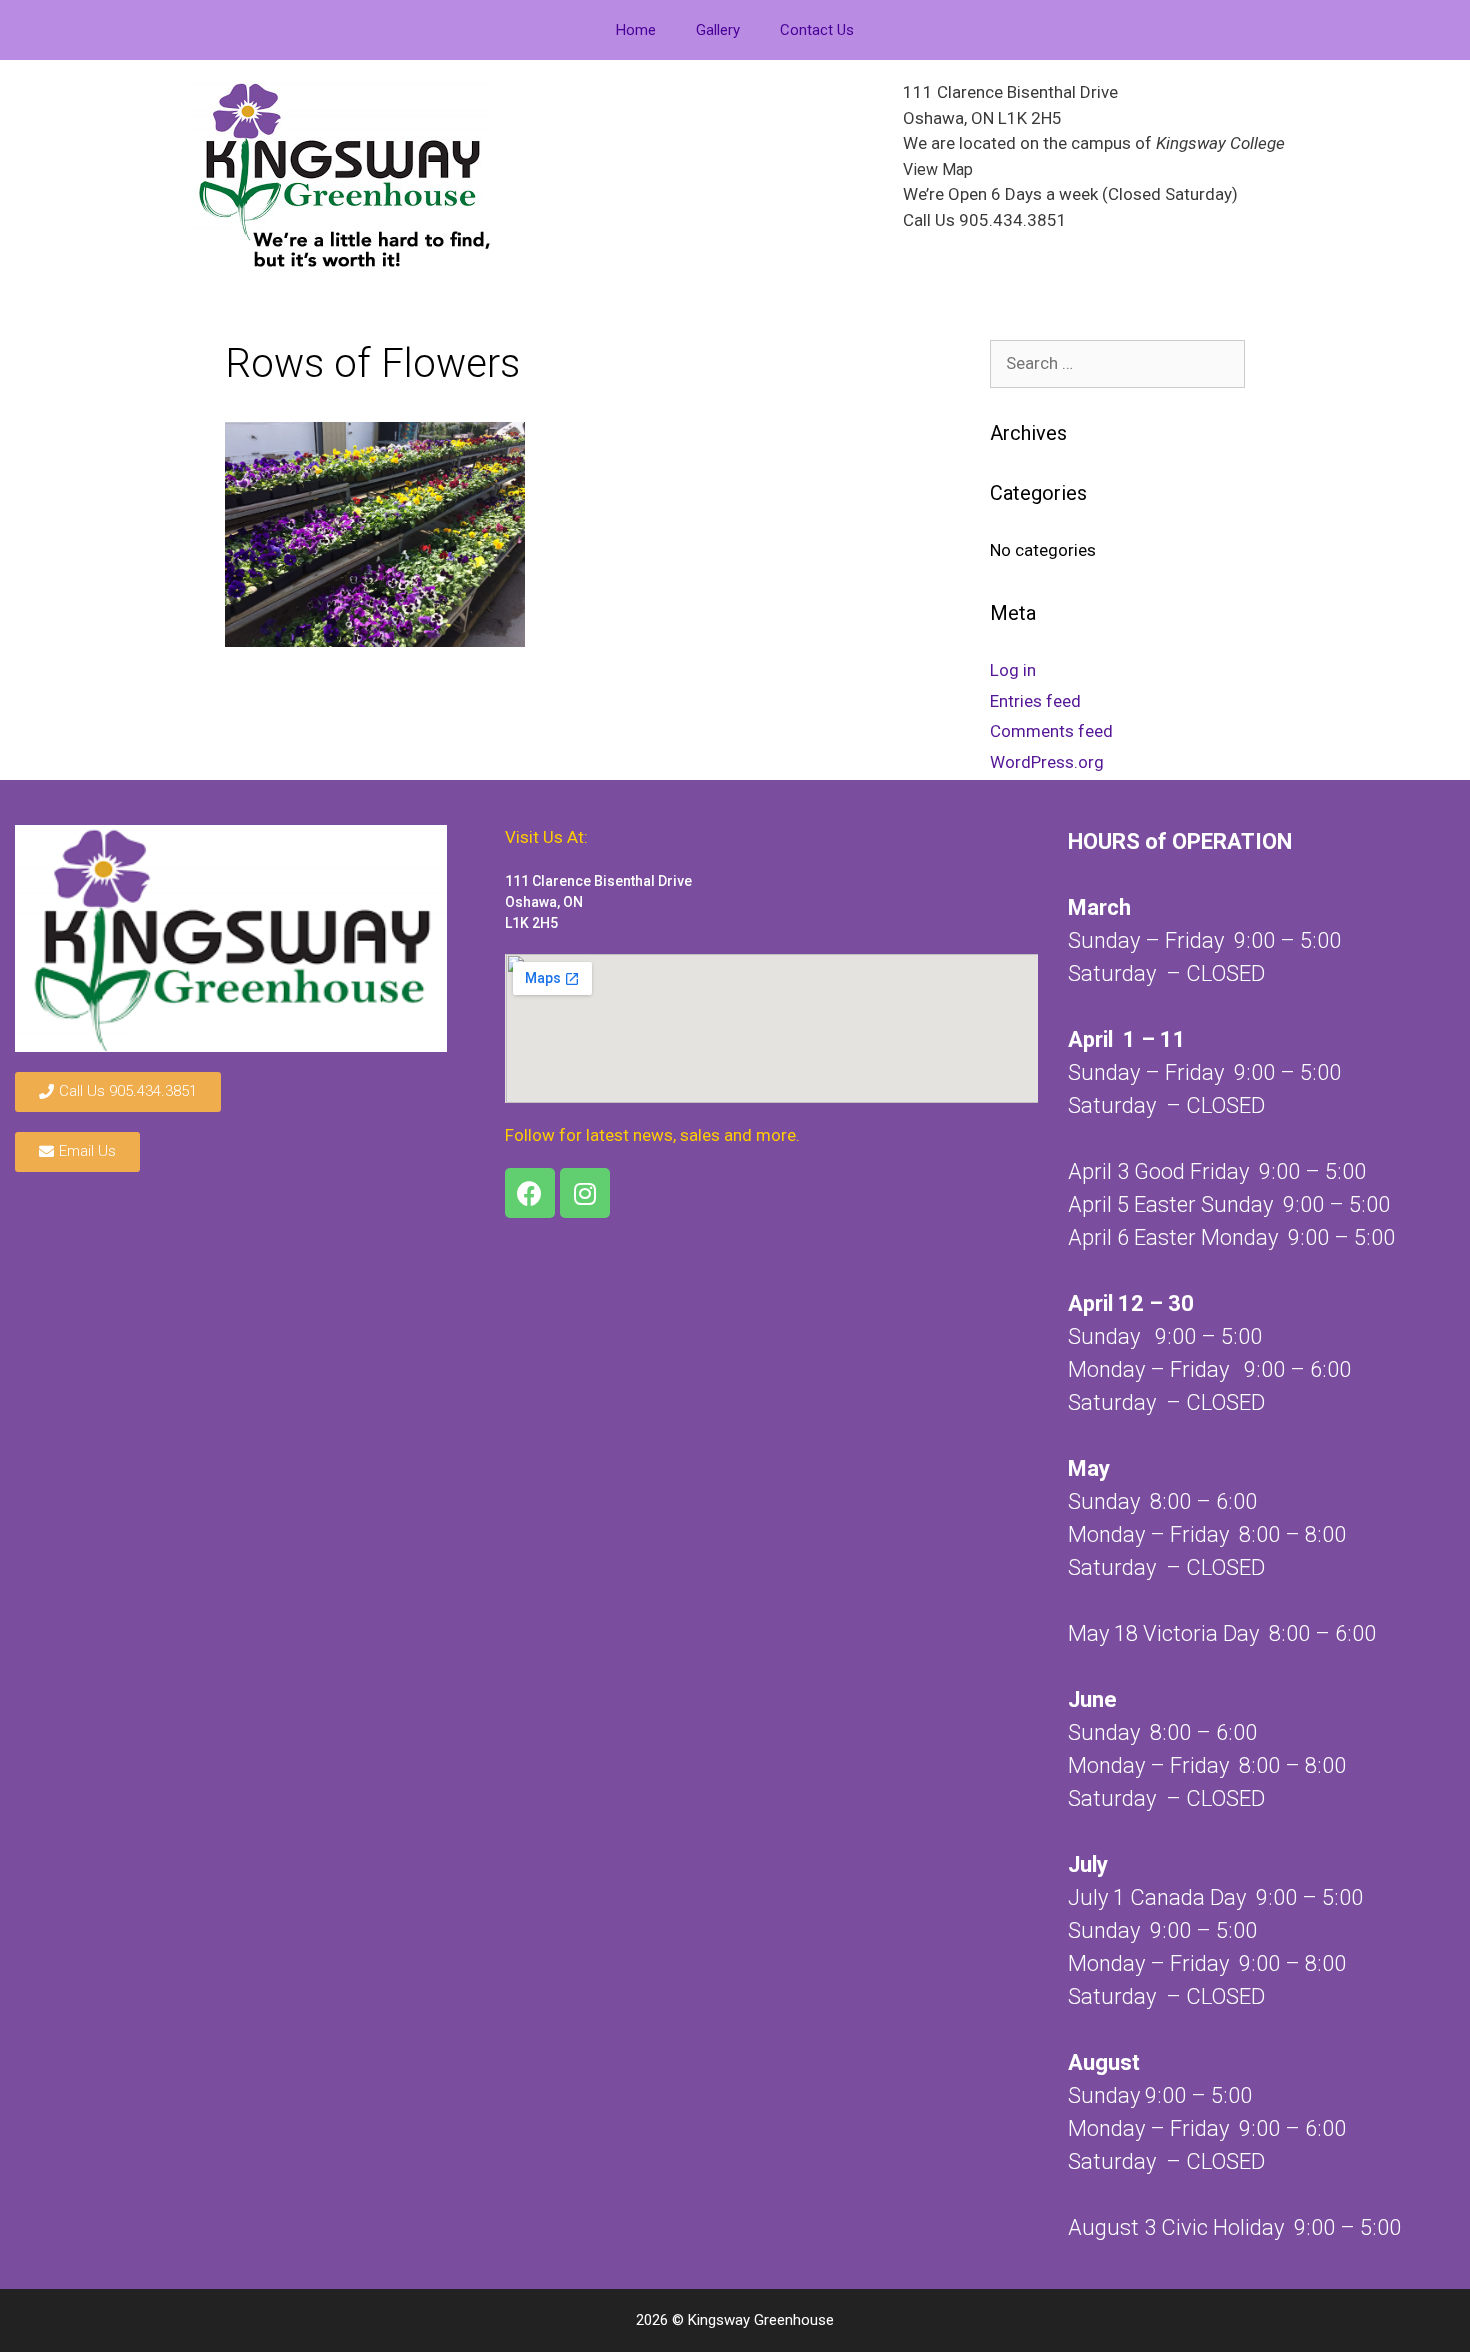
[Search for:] (1117, 363)
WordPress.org (1047, 762)
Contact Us (817, 30)
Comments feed (1051, 731)
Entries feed (1035, 701)
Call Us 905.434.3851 (985, 220)
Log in (1013, 670)
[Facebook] (530, 1193)
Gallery (718, 30)
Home (636, 30)
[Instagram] (585, 1193)
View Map (938, 169)
